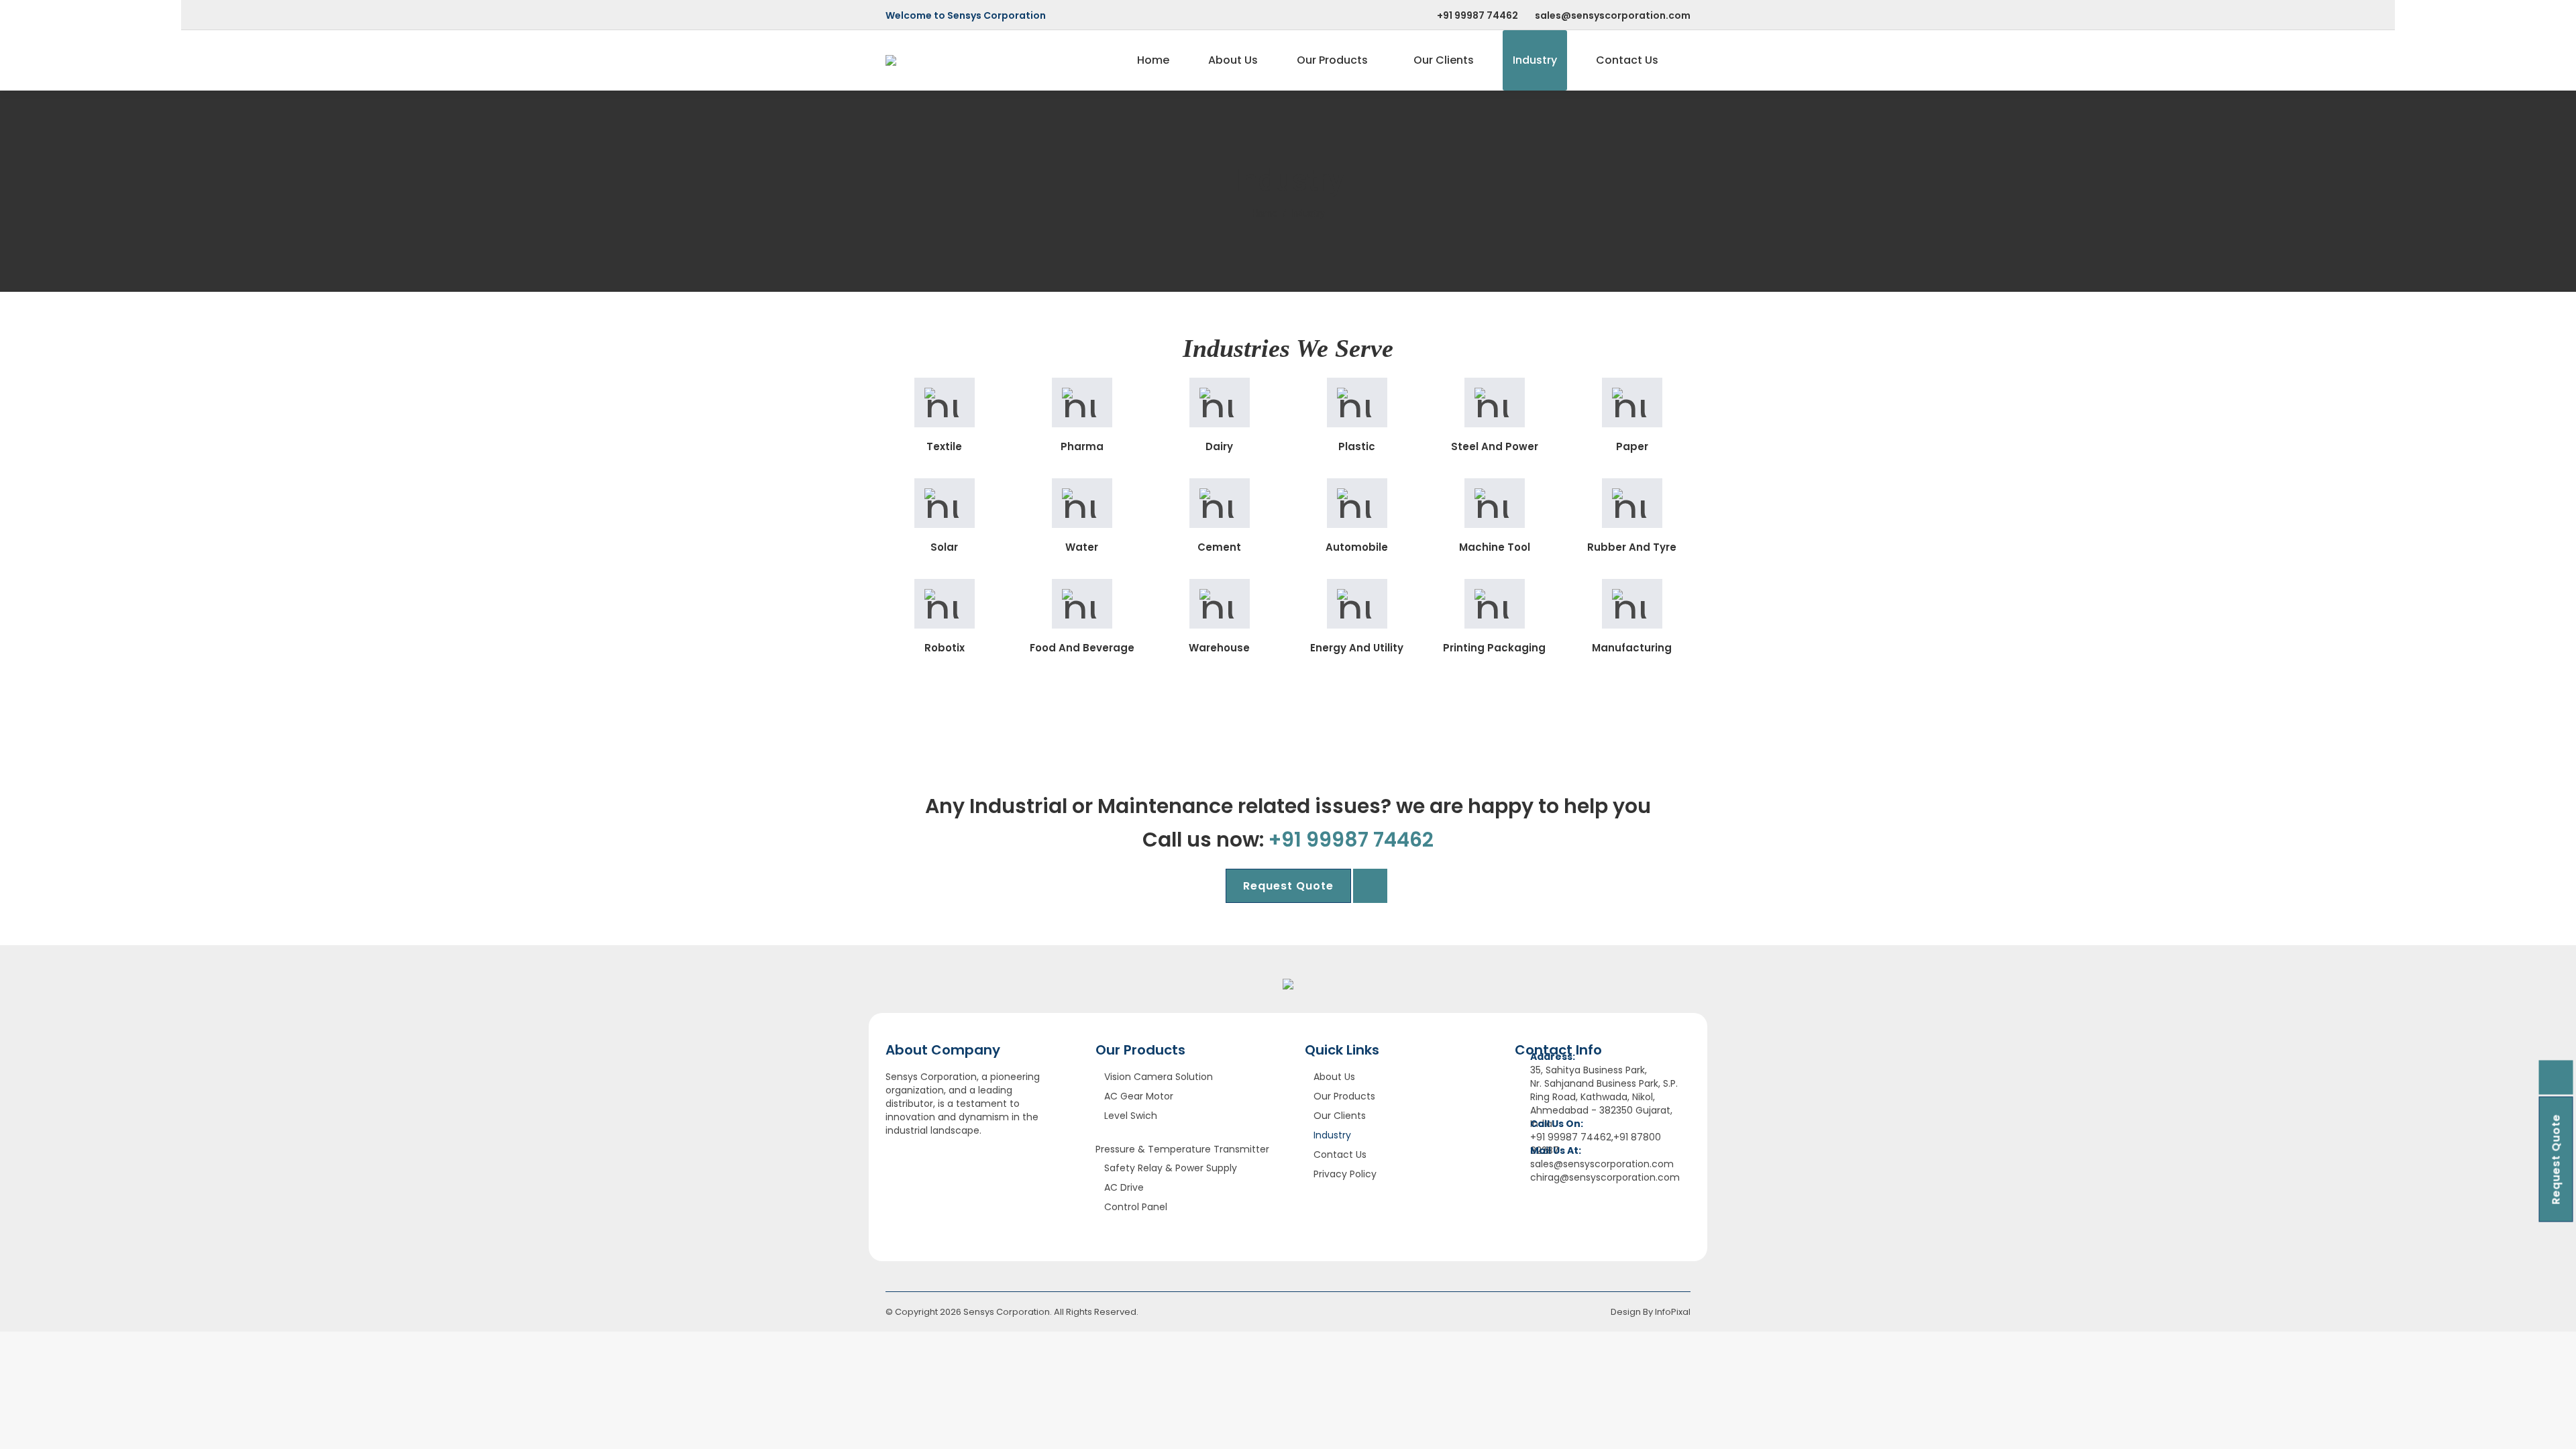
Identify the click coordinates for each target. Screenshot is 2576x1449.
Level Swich (1131, 1116)
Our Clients (1340, 1116)
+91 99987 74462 (1478, 15)
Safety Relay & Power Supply (1171, 1168)
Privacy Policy (1345, 1174)
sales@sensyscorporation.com (1613, 15)
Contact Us (1340, 1155)
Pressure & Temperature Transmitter (1182, 1149)
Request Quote (2556, 1160)
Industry (1332, 1135)
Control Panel (1136, 1207)
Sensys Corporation (1007, 1312)
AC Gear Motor (1139, 1096)
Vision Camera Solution (1159, 1077)
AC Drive (1124, 1187)
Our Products (1344, 1096)
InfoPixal (1673, 1312)
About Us (1334, 1077)
